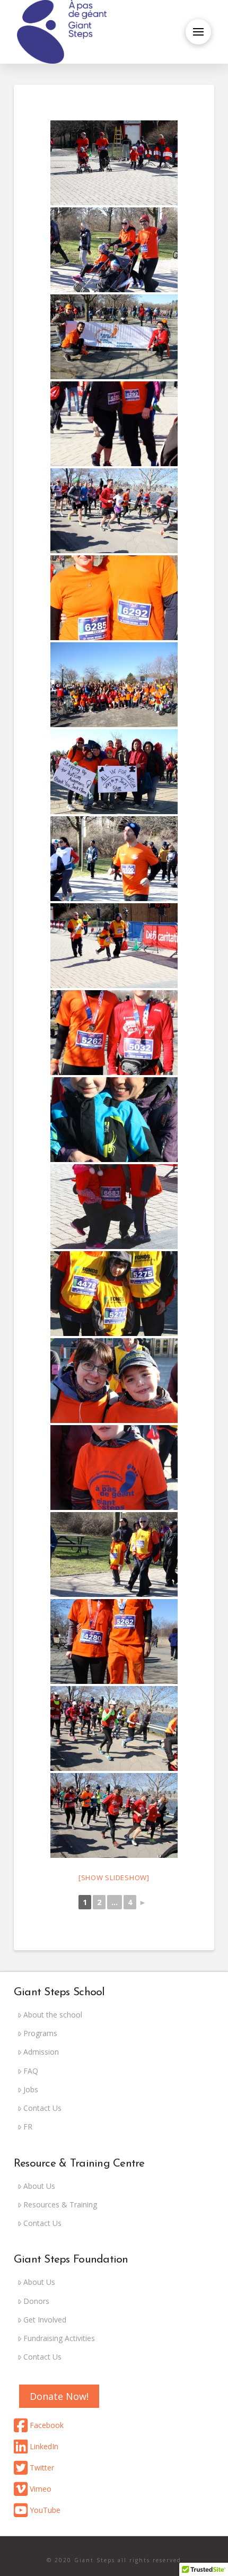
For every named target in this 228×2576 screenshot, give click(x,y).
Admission (41, 2052)
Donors (36, 2301)
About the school (53, 2015)
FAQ (31, 2071)
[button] (198, 32)
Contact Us (42, 2108)
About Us (39, 2186)
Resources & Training (60, 2204)
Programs (40, 2033)
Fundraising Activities (59, 2338)
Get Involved (45, 2320)
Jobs (31, 2089)
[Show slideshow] (114, 1878)
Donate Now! (59, 2396)
